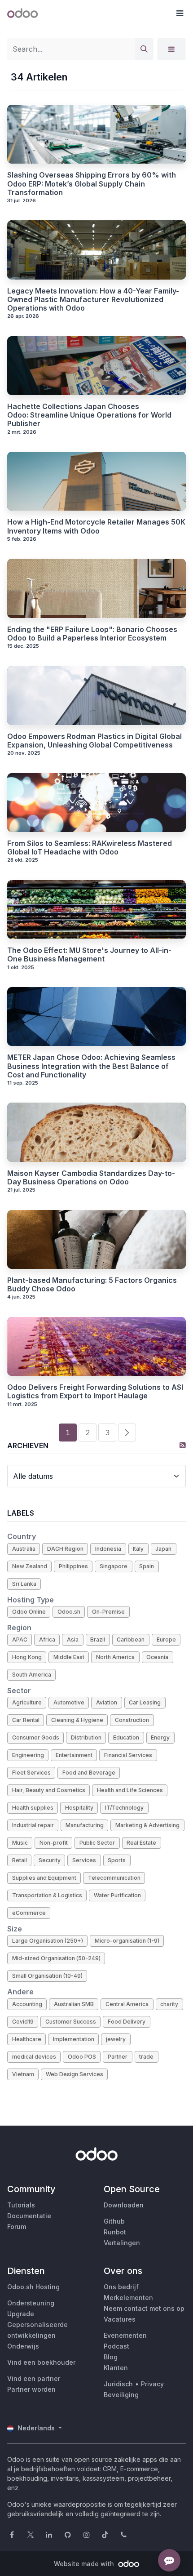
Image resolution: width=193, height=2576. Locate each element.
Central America (127, 2004)
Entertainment (74, 1755)
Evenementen (125, 2335)
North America (115, 1657)
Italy (138, 1549)
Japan (163, 1549)
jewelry (116, 2039)
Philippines (73, 1566)
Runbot (115, 2232)
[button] (180, 13)
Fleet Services (31, 1773)
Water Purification (117, 1895)
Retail (20, 1860)
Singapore (114, 1566)
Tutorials (21, 2205)
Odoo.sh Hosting (33, 2287)
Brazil (98, 1639)
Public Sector (97, 1843)
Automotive (69, 1702)
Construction (132, 1720)
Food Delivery (127, 2022)
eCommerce (29, 1913)
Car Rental (26, 1720)
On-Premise (108, 1612)
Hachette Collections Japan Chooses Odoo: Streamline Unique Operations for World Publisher (89, 415)
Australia (24, 1549)
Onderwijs (23, 2346)
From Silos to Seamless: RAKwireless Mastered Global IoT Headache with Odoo (90, 848)
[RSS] (183, 1445)
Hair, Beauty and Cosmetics (49, 1790)
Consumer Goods (36, 1737)
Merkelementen (128, 2298)
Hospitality (79, 1808)
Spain (147, 1566)
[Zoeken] (144, 49)
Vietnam (23, 2074)
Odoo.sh (69, 1612)
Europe (166, 1639)
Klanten (116, 2368)
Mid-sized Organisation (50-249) (56, 1958)
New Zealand (30, 1566)
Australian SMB (74, 2004)
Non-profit (54, 1843)
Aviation (107, 1702)
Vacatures (120, 2319)
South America (32, 1675)
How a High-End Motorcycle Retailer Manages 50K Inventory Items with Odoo (96, 526)
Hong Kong (27, 1657)
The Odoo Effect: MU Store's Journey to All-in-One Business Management (89, 955)
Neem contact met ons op (144, 2308)
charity (169, 2004)
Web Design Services (75, 2074)
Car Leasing (145, 1702)
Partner (118, 2057)
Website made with (85, 2564)
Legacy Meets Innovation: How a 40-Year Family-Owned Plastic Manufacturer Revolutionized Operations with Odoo (93, 300)
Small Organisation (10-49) (47, 1976)
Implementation (74, 2039)
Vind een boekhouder (41, 2362)
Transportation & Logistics (47, 1895)
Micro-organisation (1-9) (127, 1941)
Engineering (28, 1755)
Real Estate (141, 1843)
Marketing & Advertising (147, 1825)
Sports (117, 1860)
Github (114, 2221)
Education (126, 1737)
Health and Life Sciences (130, 1790)
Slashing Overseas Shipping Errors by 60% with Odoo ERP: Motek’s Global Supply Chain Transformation (92, 184)
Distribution (86, 1737)
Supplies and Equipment (44, 1878)
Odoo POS (82, 2057)
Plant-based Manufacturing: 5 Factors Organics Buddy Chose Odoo (92, 1285)
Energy (160, 1737)
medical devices (34, 2057)
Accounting (27, 2004)
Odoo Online (29, 1612)
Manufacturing (85, 1825)
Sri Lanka (24, 1584)
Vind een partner (34, 2378)
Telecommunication (114, 1878)
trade (146, 2057)
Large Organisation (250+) (48, 1941)
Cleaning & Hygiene (77, 1720)
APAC (20, 1639)
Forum (17, 2227)
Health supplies (33, 1808)
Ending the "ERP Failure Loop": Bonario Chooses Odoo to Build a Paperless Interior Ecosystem (92, 634)
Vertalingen (122, 2243)
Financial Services (128, 1755)
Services (84, 1860)
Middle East (69, 1657)
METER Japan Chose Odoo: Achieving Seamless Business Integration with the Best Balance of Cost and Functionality (91, 1066)
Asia (73, 1639)
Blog (111, 2357)
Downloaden (124, 2205)
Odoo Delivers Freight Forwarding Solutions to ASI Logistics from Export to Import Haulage (95, 1392)
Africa (47, 1639)
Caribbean (131, 1639)
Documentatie (29, 2216)
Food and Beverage (89, 1773)
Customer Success (71, 2022)
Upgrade (21, 2314)
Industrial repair (33, 1825)
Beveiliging (121, 2395)
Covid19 (23, 2022)
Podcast (116, 2346)
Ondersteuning (31, 2303)
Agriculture (27, 1702)
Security (50, 1860)
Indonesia (108, 1549)
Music (20, 1843)
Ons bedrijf (121, 2287)
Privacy (152, 2384)
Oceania (157, 1657)
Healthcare (27, 2039)
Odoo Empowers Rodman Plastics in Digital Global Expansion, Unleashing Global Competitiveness (94, 741)
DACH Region (65, 1549)
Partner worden (31, 2389)
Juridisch (118, 2384)
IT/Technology (124, 1808)
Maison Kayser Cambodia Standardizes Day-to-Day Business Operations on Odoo (91, 1178)
